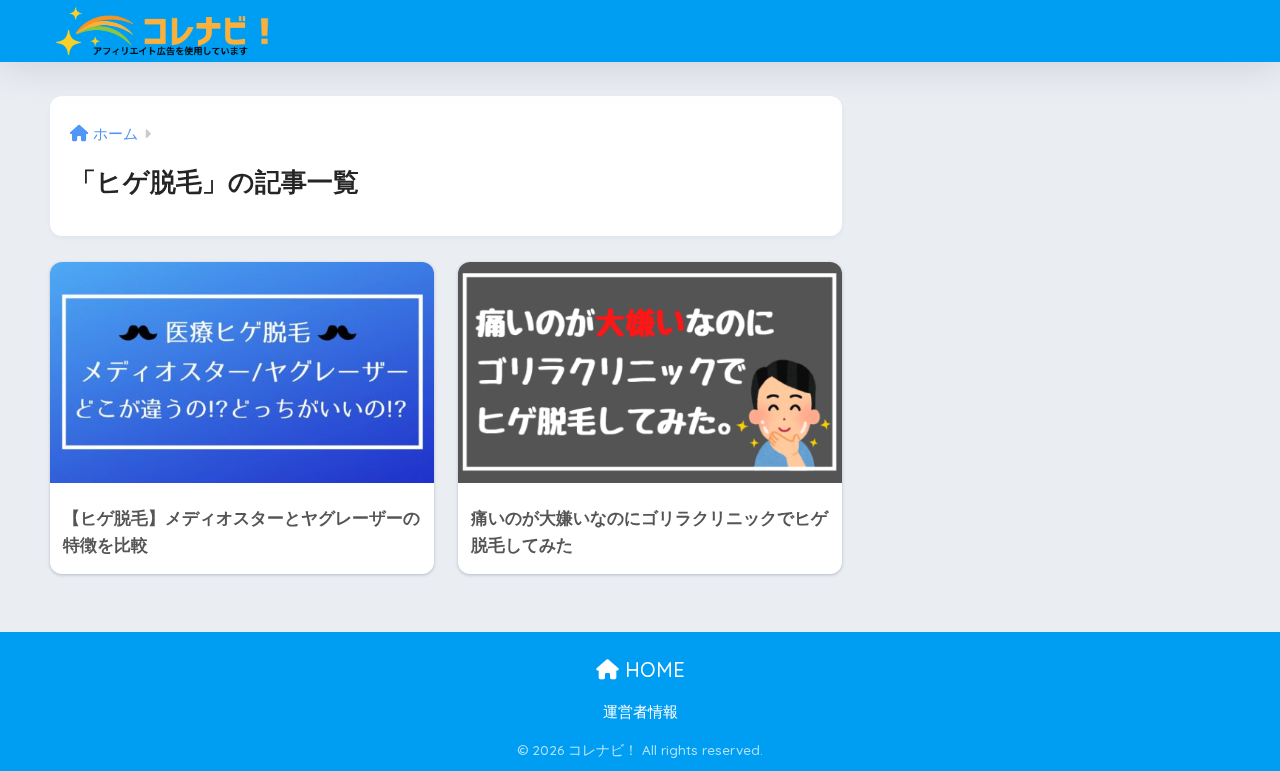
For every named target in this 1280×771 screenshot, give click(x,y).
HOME (652, 669)
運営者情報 (640, 712)
